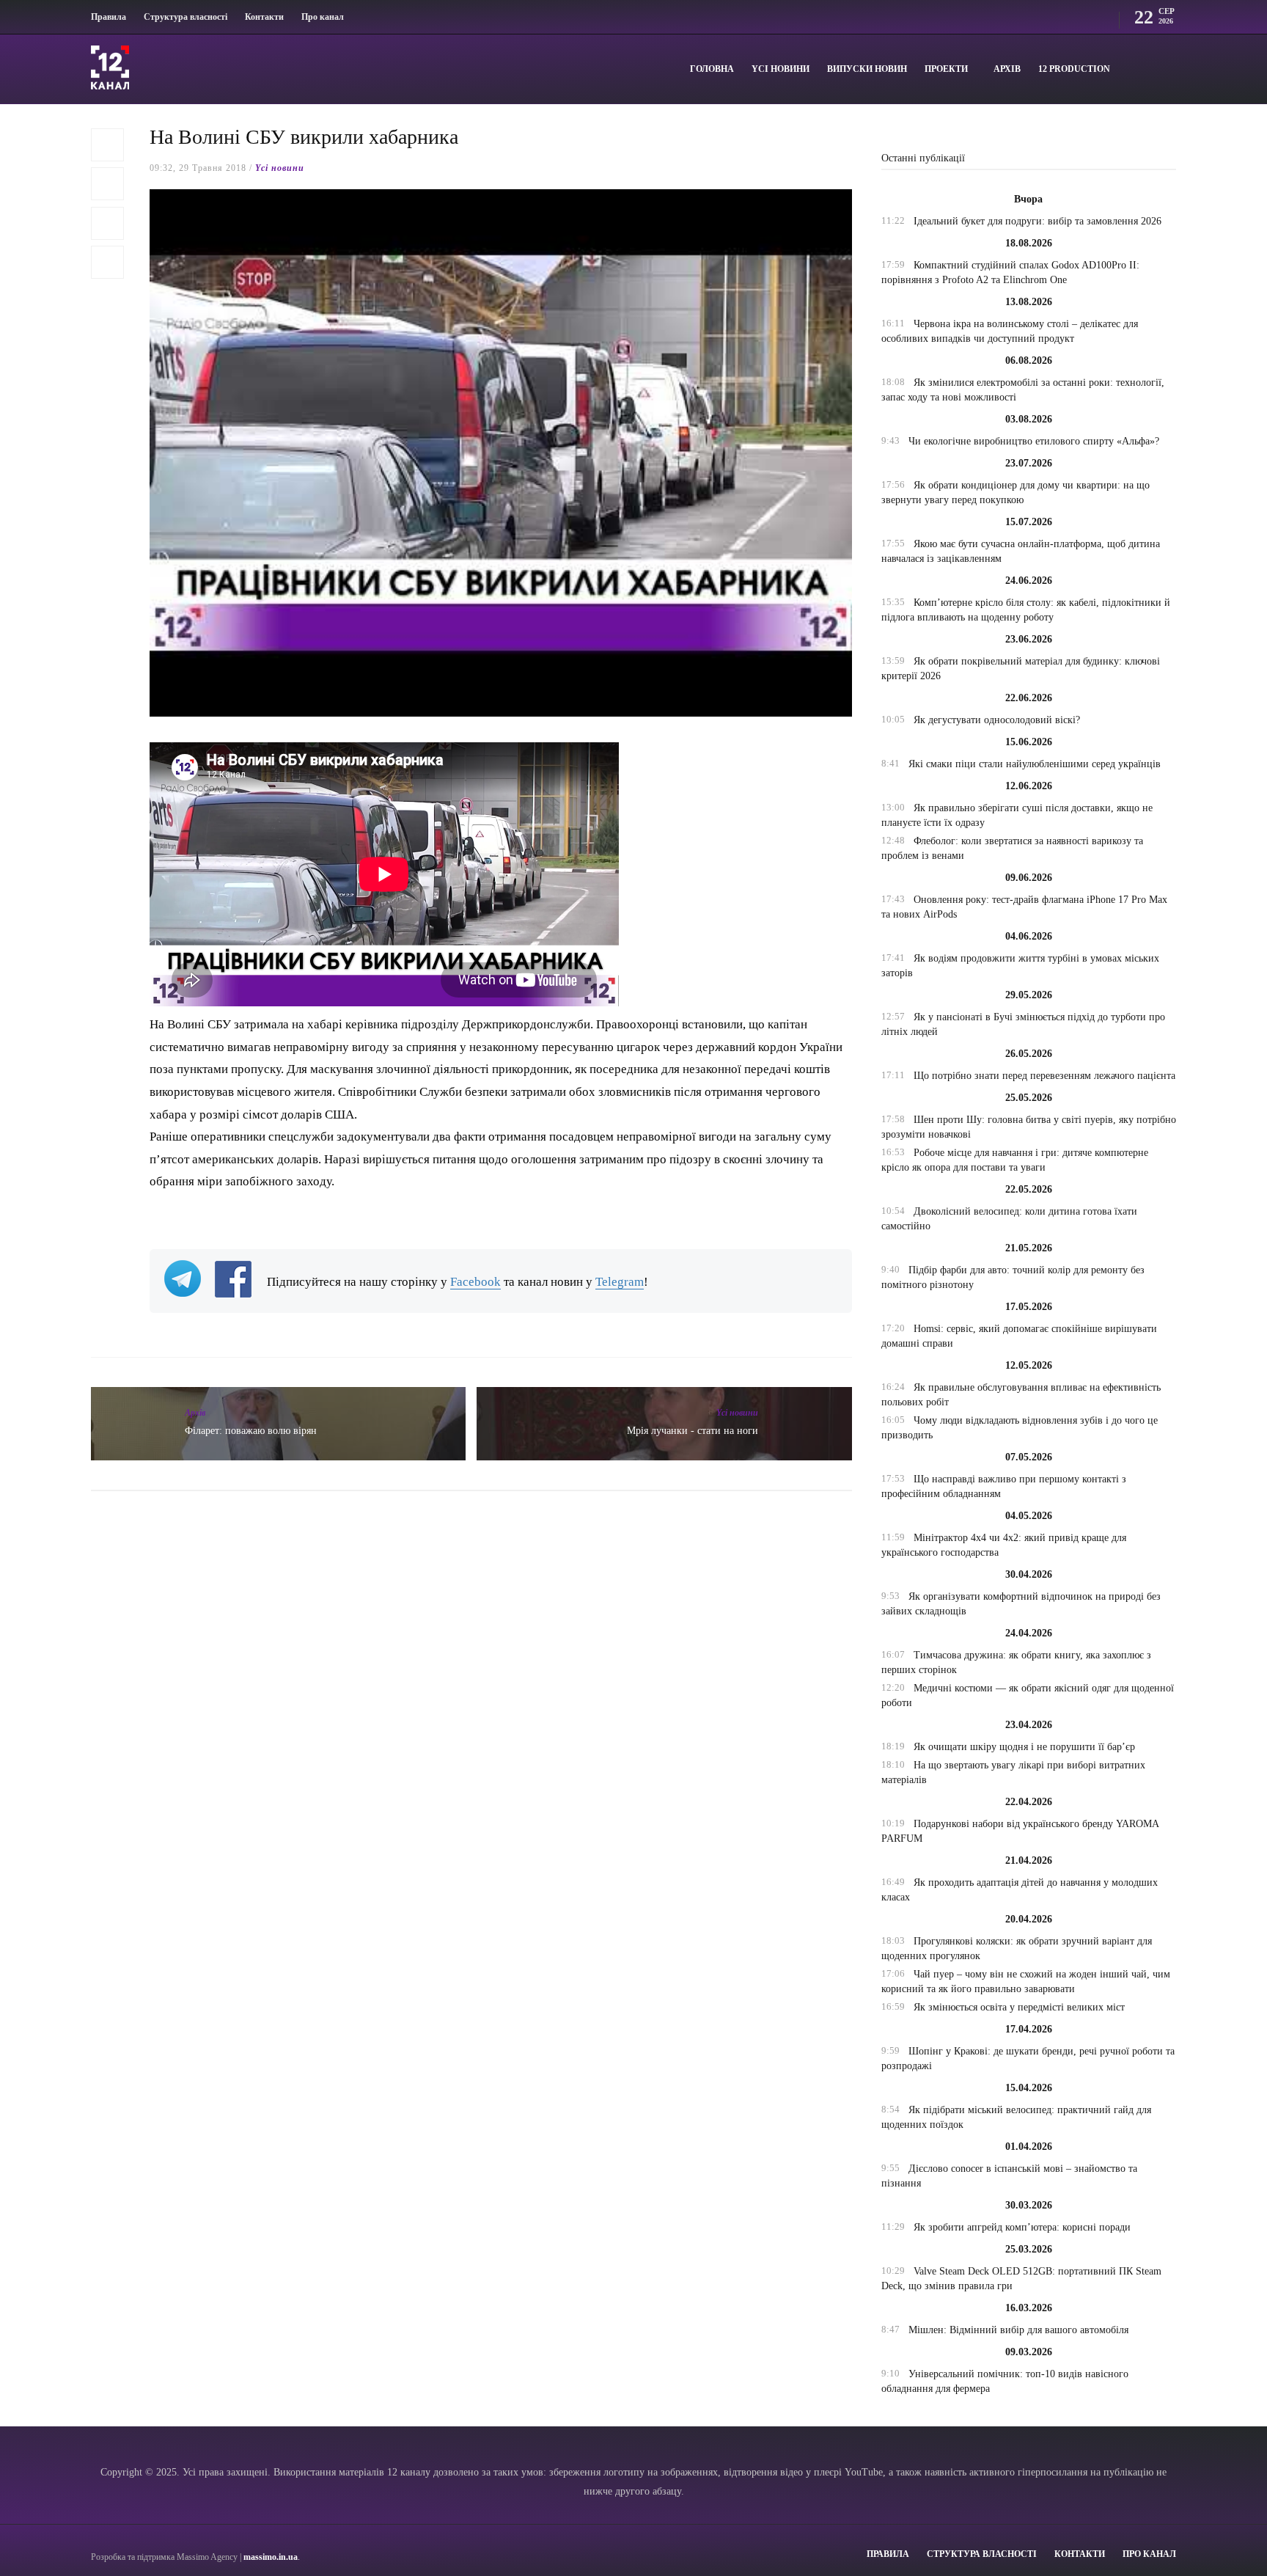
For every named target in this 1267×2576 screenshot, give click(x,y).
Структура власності (186, 17)
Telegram (620, 1282)
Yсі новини (781, 69)
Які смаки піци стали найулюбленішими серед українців (1035, 764)
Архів (1007, 69)
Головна (712, 69)
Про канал (323, 17)
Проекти (946, 69)
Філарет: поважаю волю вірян (251, 1431)
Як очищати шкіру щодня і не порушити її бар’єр (1024, 1747)
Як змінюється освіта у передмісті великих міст (1019, 2007)
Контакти (264, 17)
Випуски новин (867, 69)
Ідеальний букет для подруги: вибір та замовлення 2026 (1038, 221)
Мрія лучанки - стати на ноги (693, 1431)
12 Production (1074, 69)
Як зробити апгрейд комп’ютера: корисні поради (1022, 2227)
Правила (109, 17)
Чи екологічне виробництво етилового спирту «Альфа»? (1034, 441)
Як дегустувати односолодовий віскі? (997, 720)
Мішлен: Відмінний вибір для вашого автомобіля (1018, 2330)
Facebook (475, 1282)
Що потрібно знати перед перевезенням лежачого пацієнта (1044, 1076)
